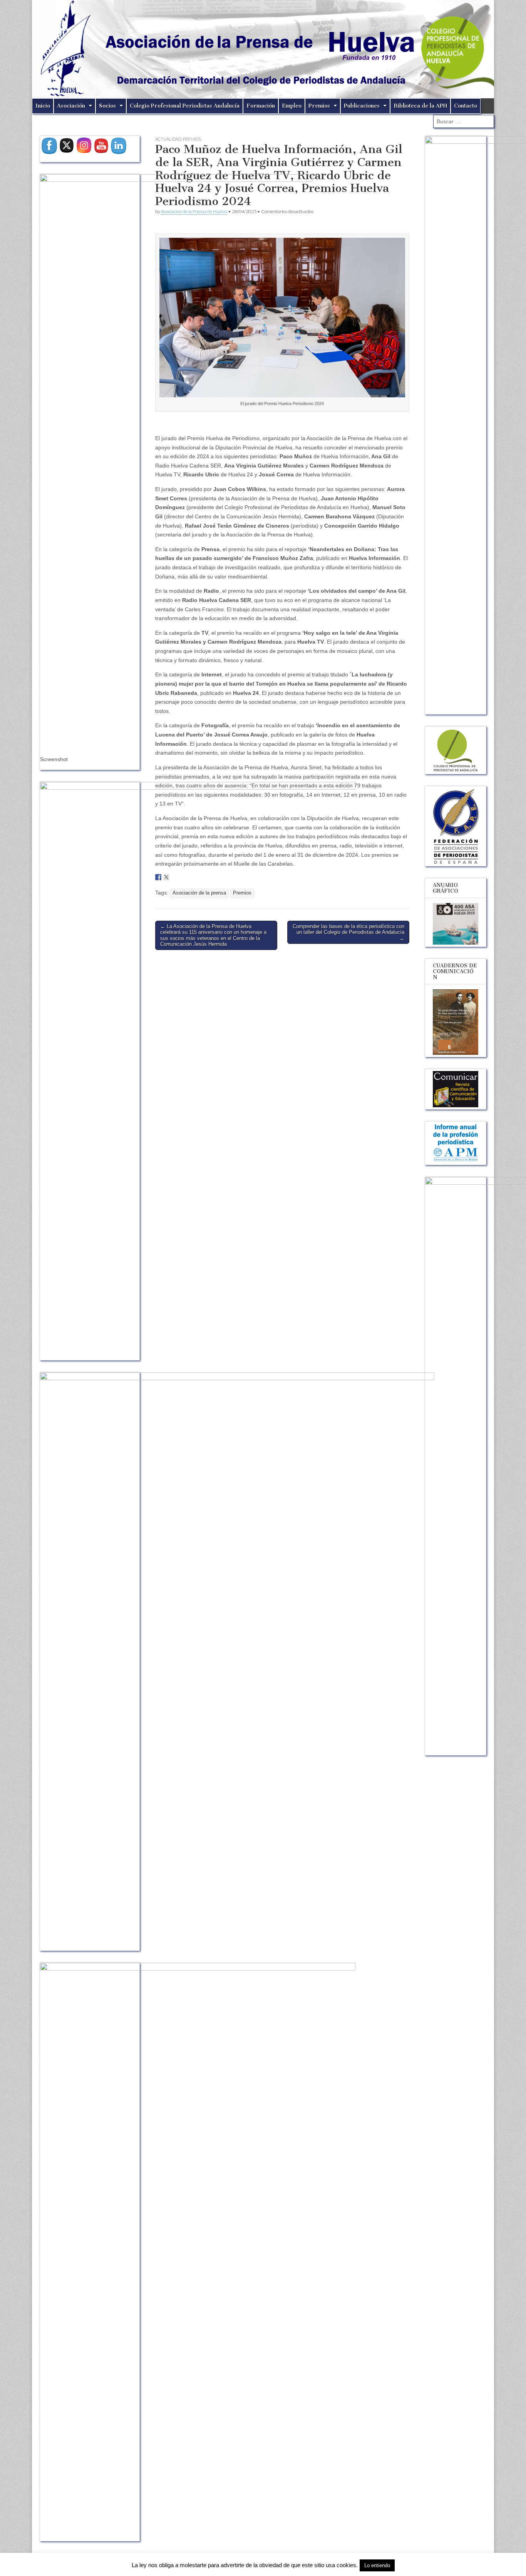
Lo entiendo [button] (377, 2565)
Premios (319, 106)
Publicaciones (362, 106)
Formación (261, 106)
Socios (107, 106)
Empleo (292, 106)
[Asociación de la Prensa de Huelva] (263, 49)
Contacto (466, 106)
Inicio (43, 106)
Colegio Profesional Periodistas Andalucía (185, 106)
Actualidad (168, 139)
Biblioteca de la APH (420, 106)
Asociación (71, 106)
